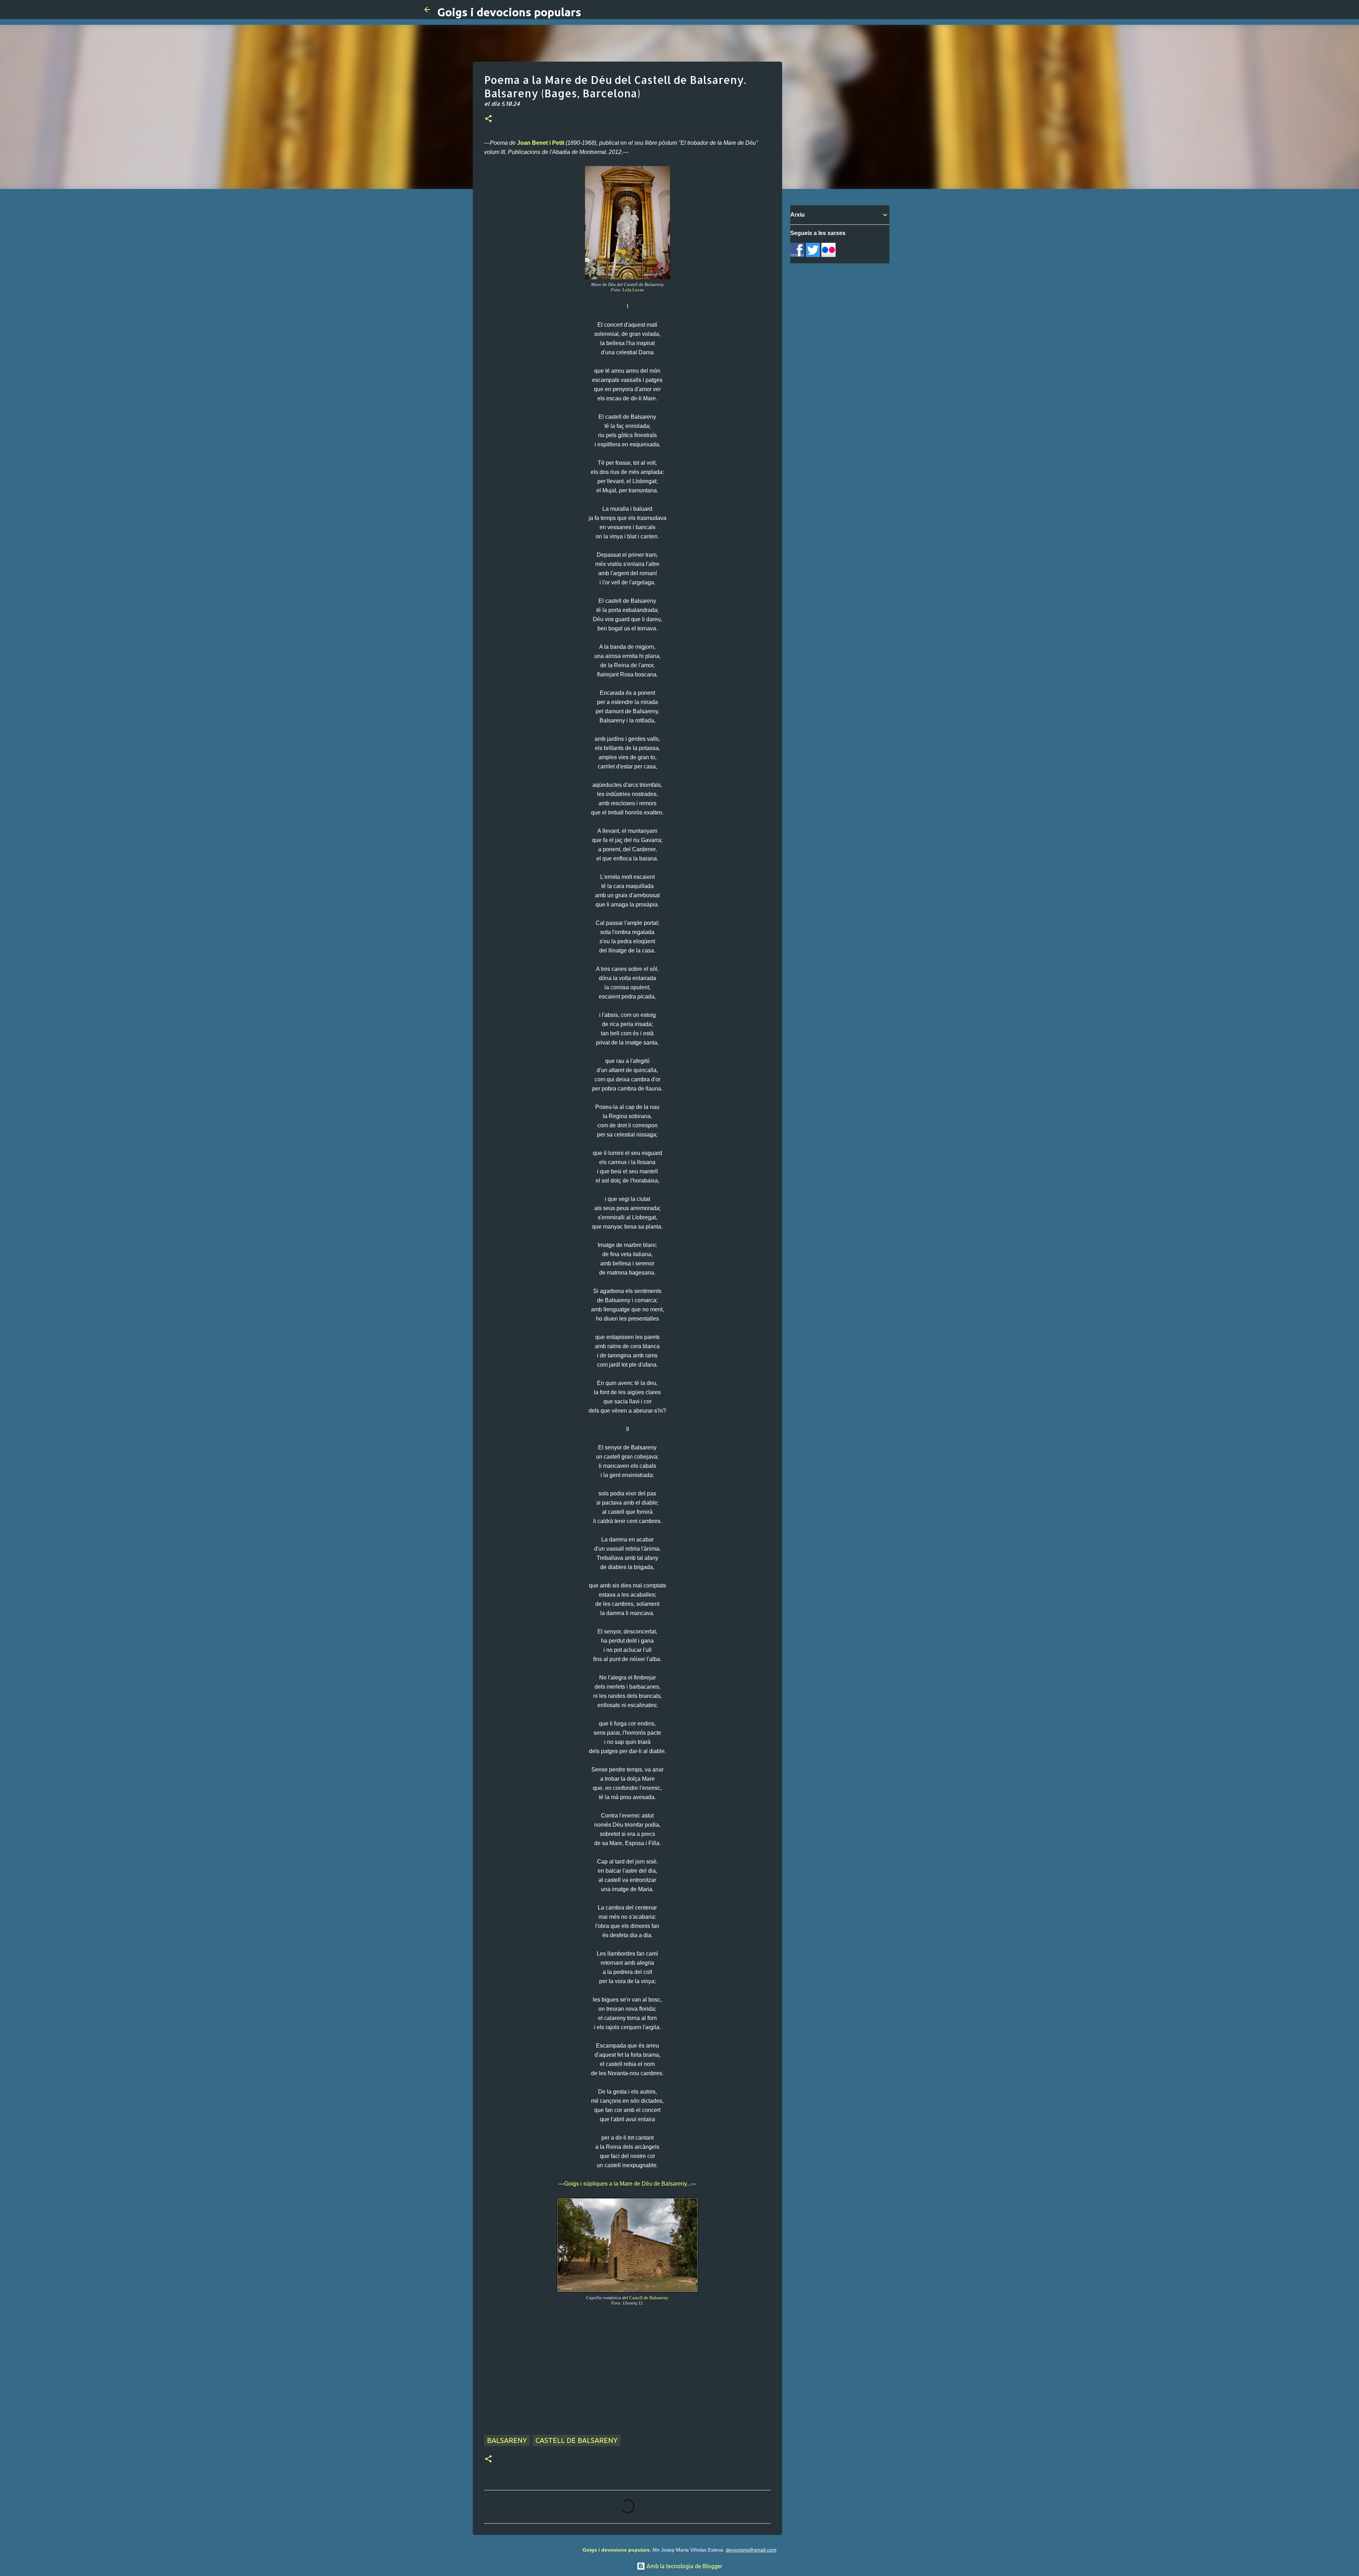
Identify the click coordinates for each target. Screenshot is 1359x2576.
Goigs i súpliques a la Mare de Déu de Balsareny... (627, 2184)
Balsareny (507, 2440)
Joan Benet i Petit (541, 143)
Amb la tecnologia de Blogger (684, 2566)
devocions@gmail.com (751, 2550)
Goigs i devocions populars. (617, 2550)
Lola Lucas (633, 290)
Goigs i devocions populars (509, 12)
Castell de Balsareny (649, 2298)
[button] (488, 119)
